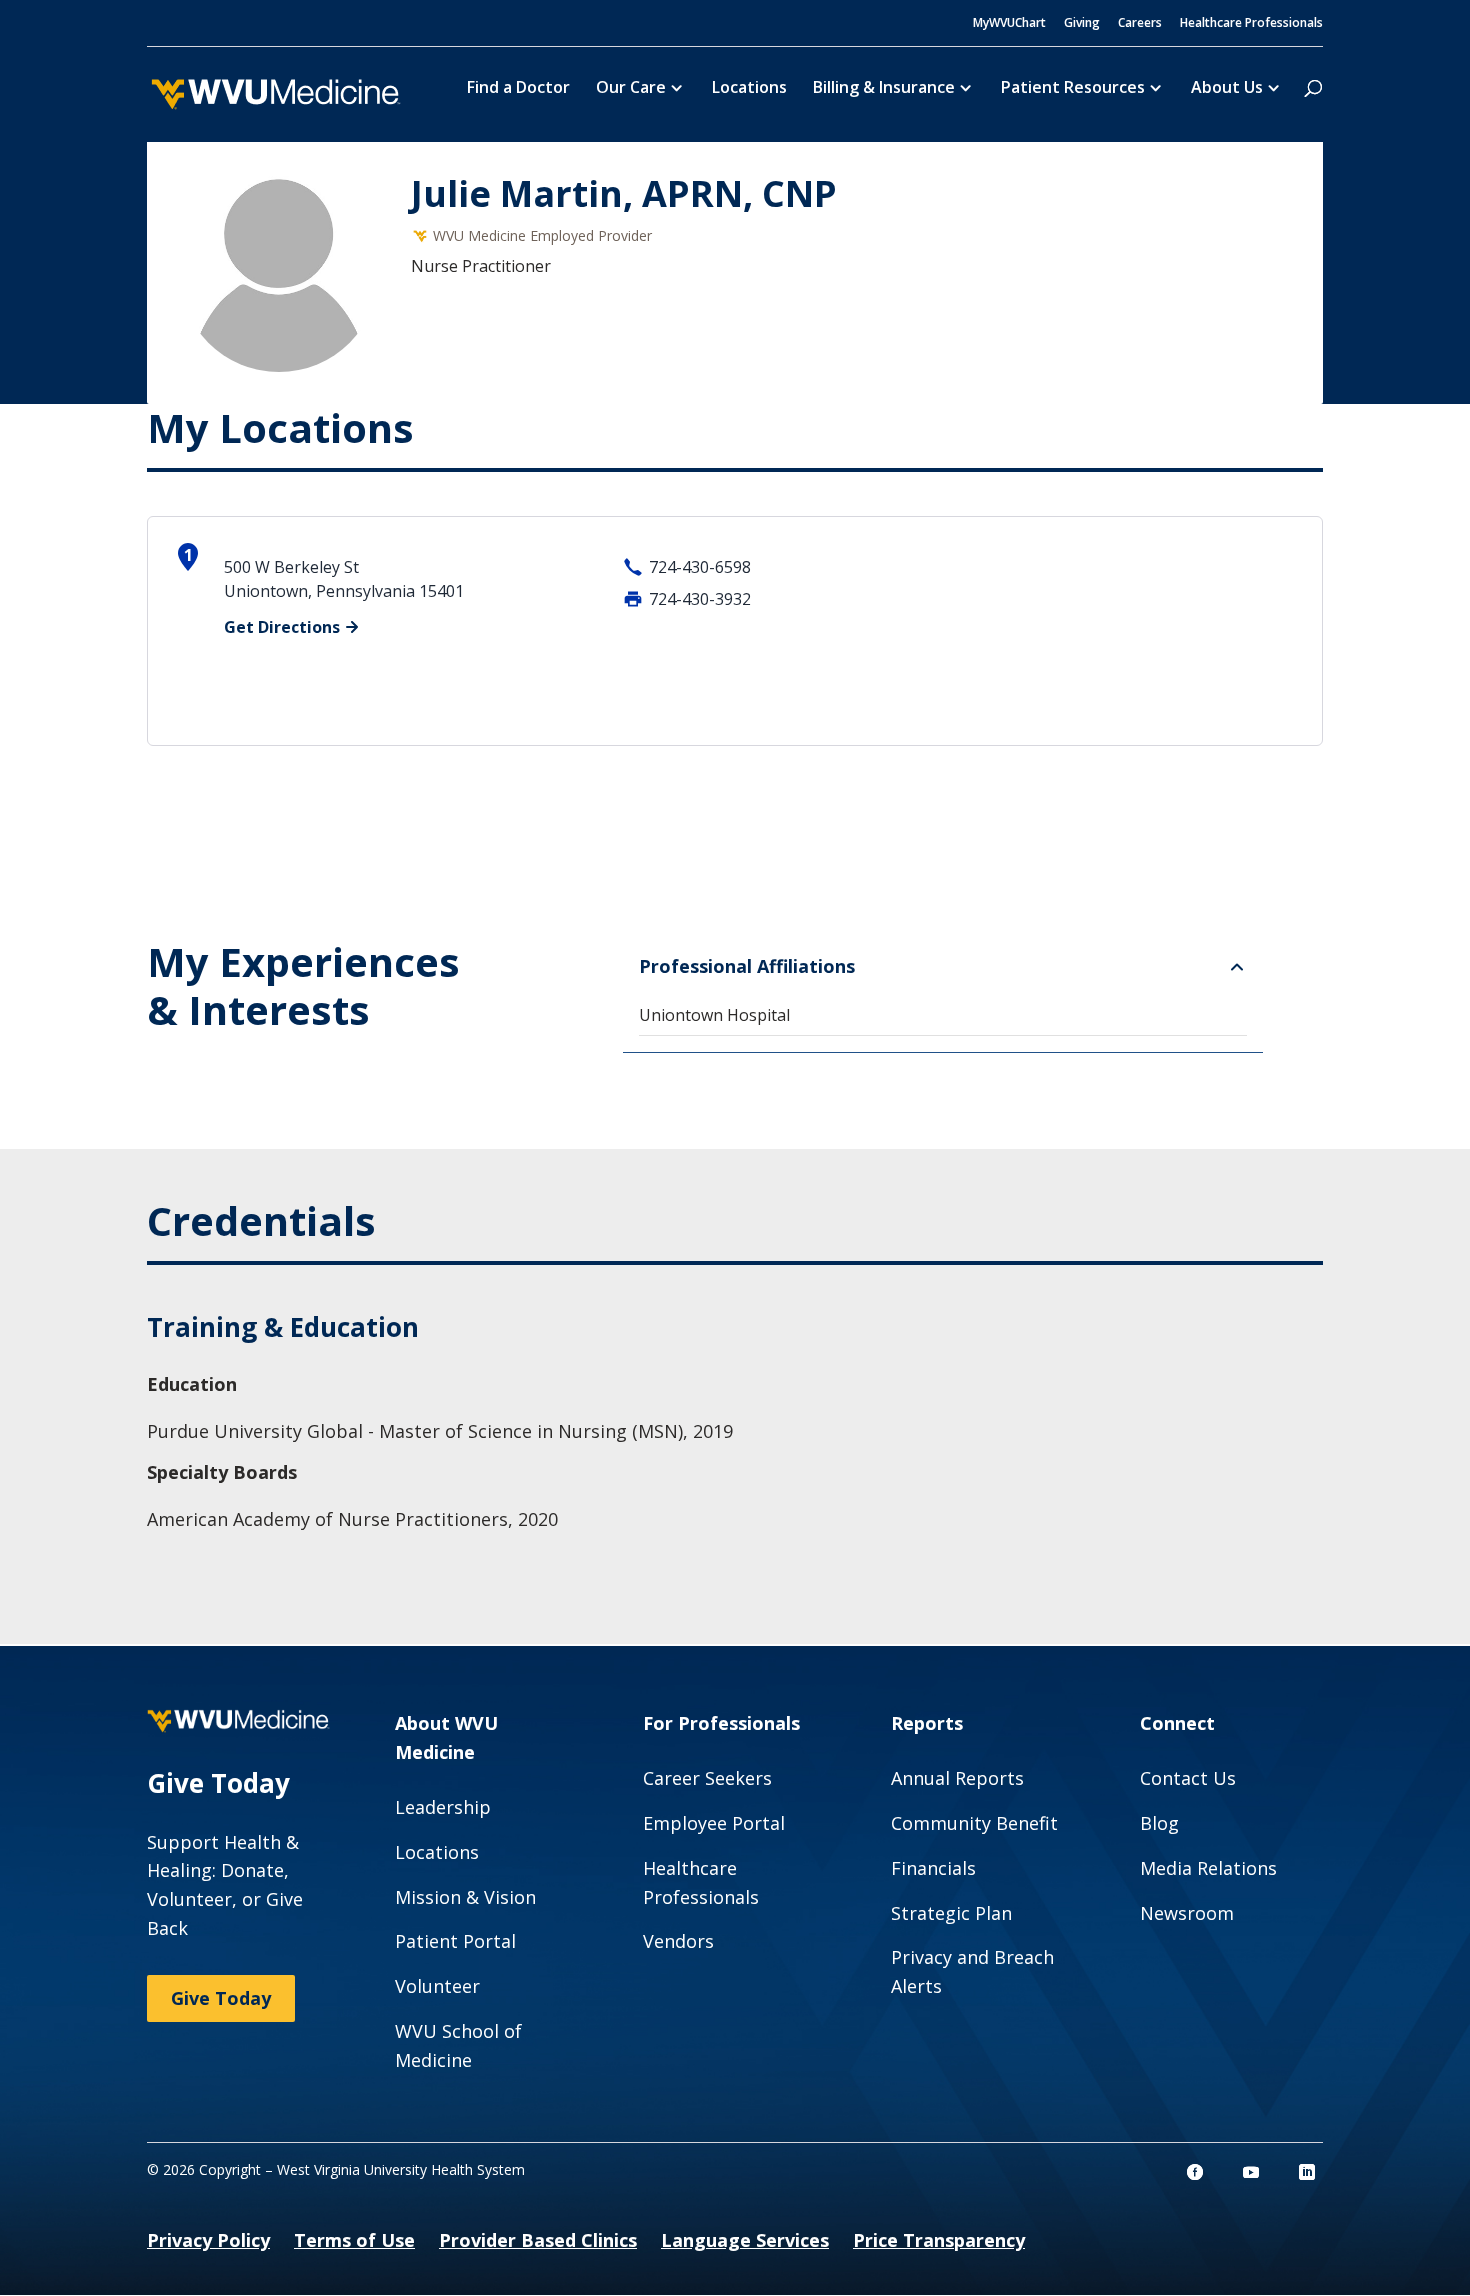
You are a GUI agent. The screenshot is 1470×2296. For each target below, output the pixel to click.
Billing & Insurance (884, 89)
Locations (749, 89)
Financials (933, 1868)
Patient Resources (1073, 89)
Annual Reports (957, 1778)
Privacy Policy (208, 2240)
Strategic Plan (951, 1913)
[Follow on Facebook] (1195, 2172)
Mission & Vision (465, 1897)
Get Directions (282, 627)
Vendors (678, 1941)
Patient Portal (455, 1941)
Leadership (443, 1807)
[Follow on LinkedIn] (1307, 2172)
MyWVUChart (1009, 24)
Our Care (631, 89)
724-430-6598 (700, 567)
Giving (1082, 24)
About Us (1227, 89)
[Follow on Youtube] (1251, 2172)
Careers (1140, 24)
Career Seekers (707, 1778)
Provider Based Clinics (538, 2240)
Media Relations (1208, 1868)
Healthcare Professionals (1251, 24)
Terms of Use (354, 2240)
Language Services (745, 2240)
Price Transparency (939, 2240)
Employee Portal (714, 1823)
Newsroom (1187, 1913)
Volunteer (437, 1986)
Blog (1159, 1823)
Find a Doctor (518, 89)
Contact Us (1188, 1778)
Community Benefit (974, 1823)
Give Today (221, 1998)
